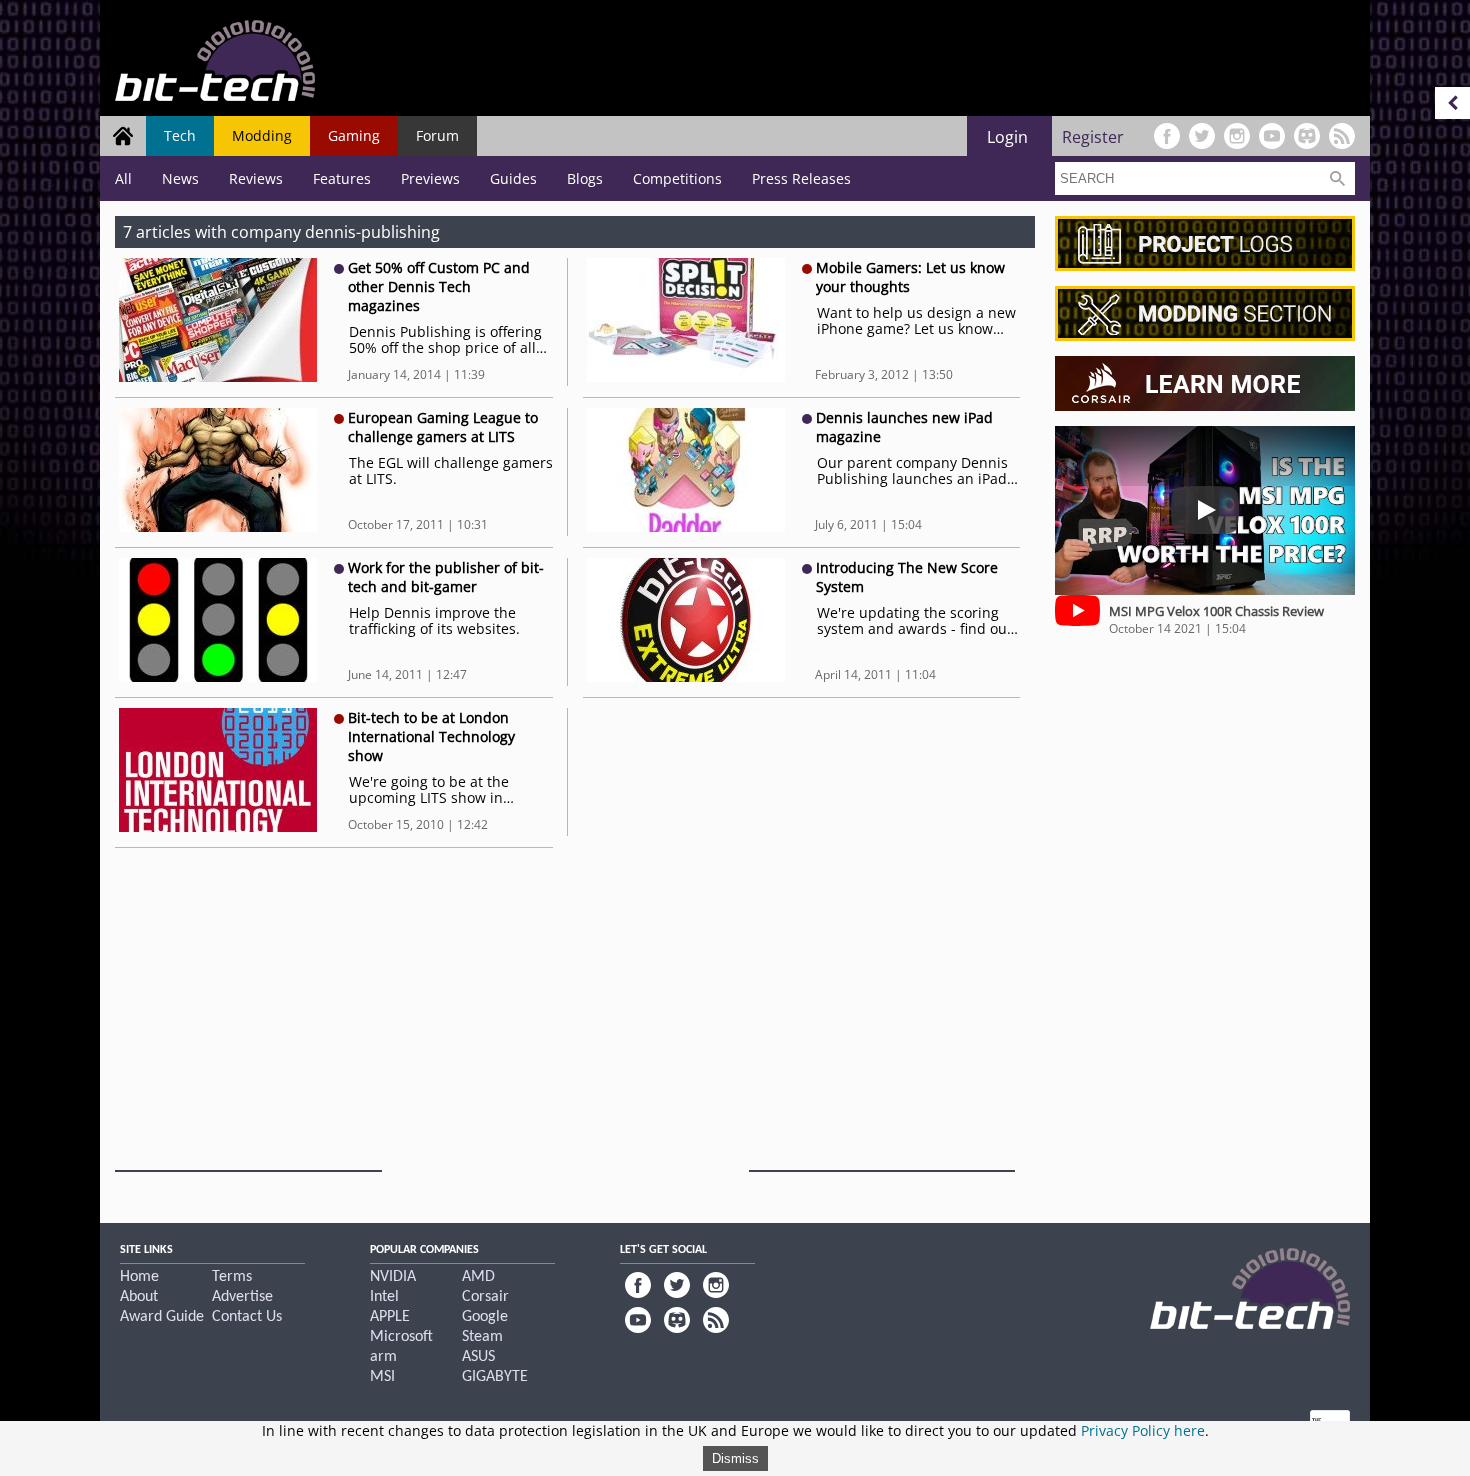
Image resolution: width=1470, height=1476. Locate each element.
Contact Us (247, 1317)
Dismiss (735, 1458)
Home (139, 1277)
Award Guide (162, 1317)
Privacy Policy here (1143, 1430)
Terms (232, 1277)
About (139, 1297)
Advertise (242, 1297)
